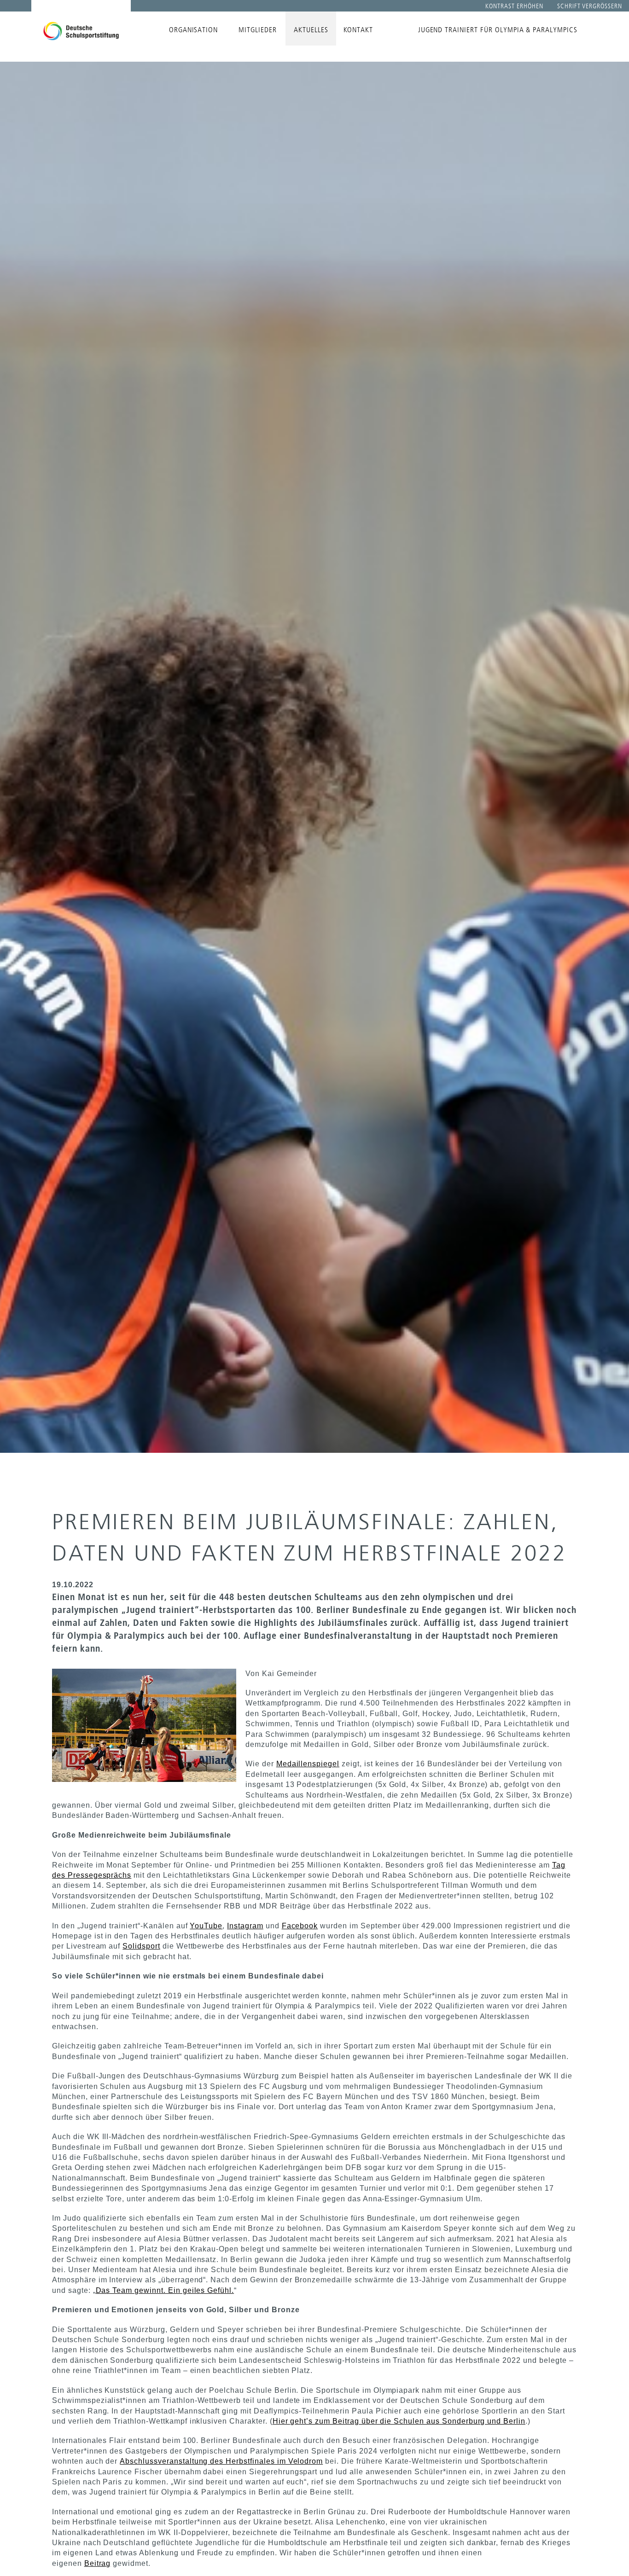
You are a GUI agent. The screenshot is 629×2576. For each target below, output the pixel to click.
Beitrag (98, 2563)
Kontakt (358, 30)
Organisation (194, 30)
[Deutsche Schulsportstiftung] (81, 25)
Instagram (245, 1926)
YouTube (206, 1926)
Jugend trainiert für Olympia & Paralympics (498, 30)
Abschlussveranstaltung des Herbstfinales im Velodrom (221, 2461)
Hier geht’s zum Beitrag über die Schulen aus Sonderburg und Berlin (399, 2421)
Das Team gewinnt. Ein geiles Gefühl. (165, 2290)
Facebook (300, 1926)
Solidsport (141, 1946)
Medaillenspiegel (308, 1764)
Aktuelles (311, 30)
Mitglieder (258, 30)
